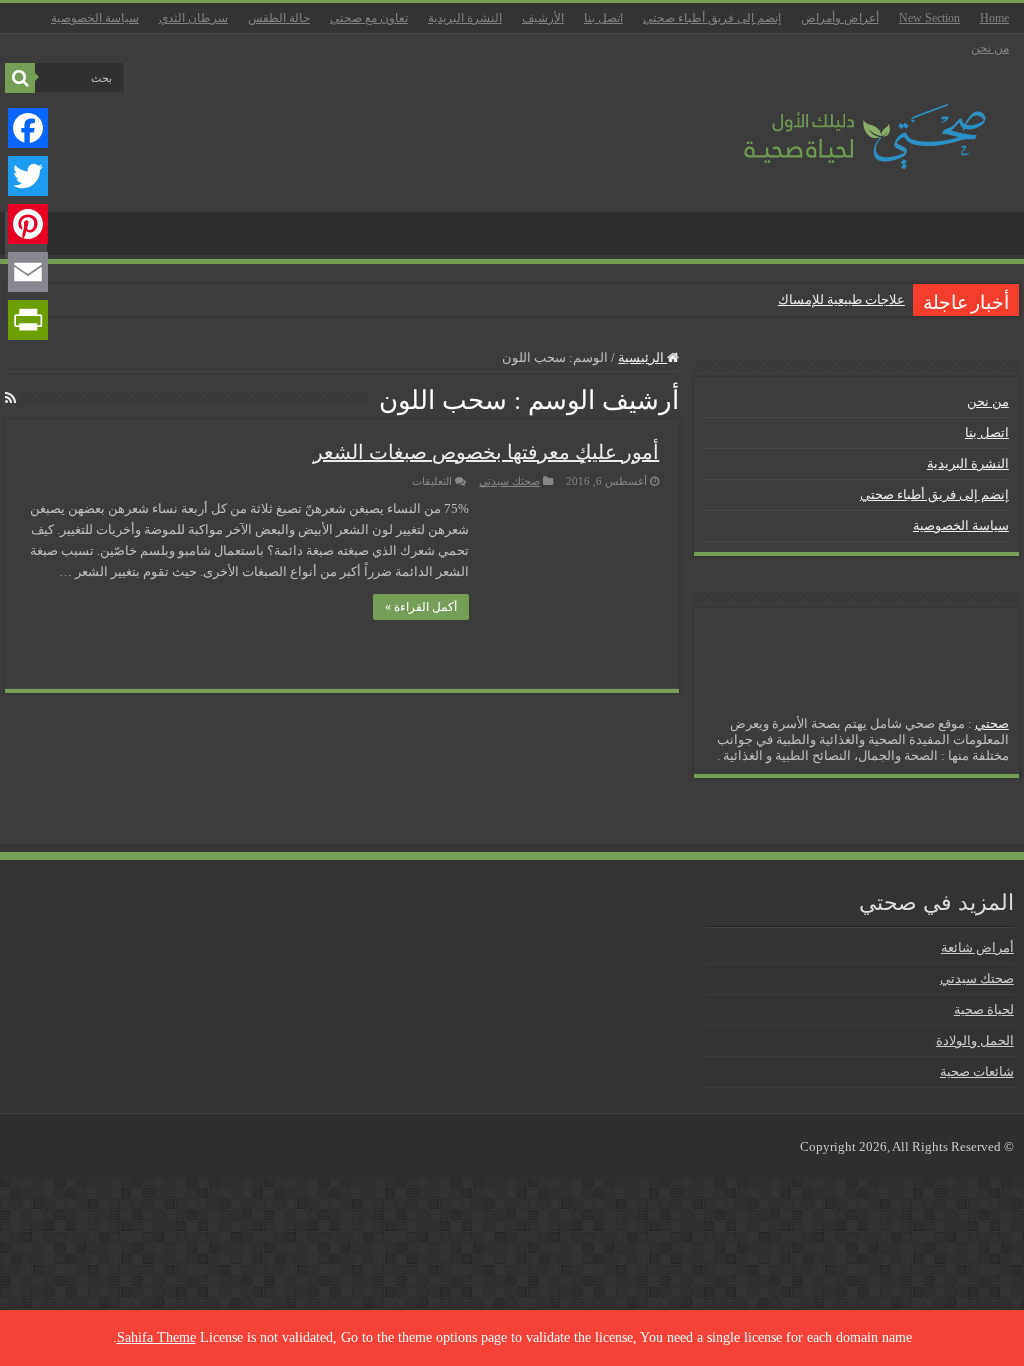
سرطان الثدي (193, 18)
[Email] (28, 272)
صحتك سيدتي (509, 481)
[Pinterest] (28, 224)
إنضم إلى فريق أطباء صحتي (712, 18)
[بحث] (20, 78)
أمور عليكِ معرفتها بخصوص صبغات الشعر (486, 452)
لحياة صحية (984, 1009)
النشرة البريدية (465, 18)
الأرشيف (543, 18)
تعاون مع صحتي (369, 18)
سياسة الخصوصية (95, 18)
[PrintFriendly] (28, 320)
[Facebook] (28, 128)
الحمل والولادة (975, 1040)
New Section (929, 18)
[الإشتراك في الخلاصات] (10, 399)
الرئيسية (642, 357)
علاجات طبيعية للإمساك (841, 299)
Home (994, 18)
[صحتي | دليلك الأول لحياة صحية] (842, 122)
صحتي (992, 723)
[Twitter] (28, 176)
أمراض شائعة (977, 947)
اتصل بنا (603, 18)
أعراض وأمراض (840, 18)
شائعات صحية (977, 1071)
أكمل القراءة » (421, 607)
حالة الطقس (279, 18)
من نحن (990, 48)
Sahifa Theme (156, 1337)
